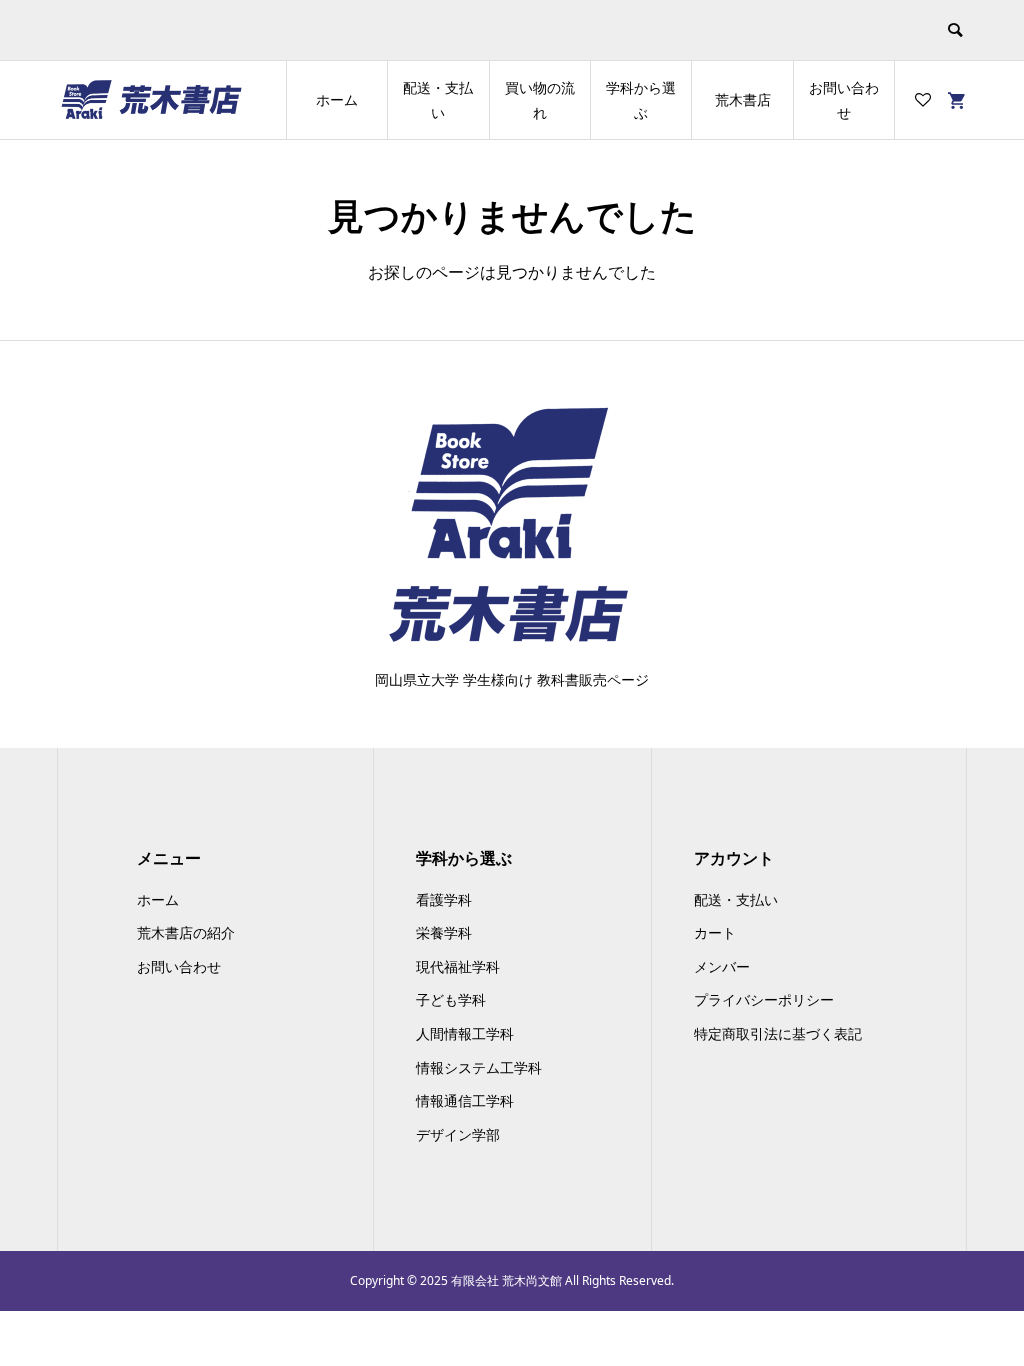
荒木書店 (743, 99)
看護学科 (444, 899)
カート (715, 932)
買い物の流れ (540, 100)
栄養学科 (444, 932)
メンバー (722, 966)
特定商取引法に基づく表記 (778, 1033)
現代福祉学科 (458, 966)
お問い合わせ (844, 100)
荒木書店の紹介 (186, 932)
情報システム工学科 (479, 1067)
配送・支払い (438, 100)
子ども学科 (451, 999)
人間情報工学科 (465, 1033)
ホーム (337, 99)
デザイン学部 (458, 1134)
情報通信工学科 (465, 1100)
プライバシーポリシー (764, 999)
